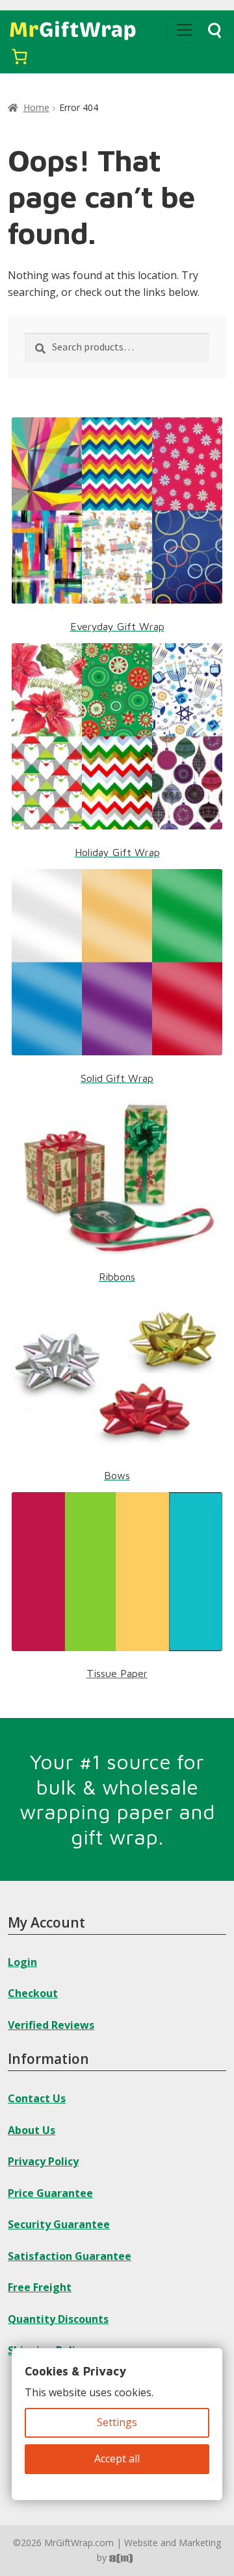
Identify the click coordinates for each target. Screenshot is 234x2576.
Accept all (117, 2459)
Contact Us (37, 2098)
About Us (32, 2130)
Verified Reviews (51, 2025)
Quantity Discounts (58, 2319)
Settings (117, 2422)
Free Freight (40, 2287)
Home (36, 107)
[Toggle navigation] (185, 30)
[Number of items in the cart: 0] (19, 56)
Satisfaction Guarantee (70, 2256)
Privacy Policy (43, 2161)
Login (22, 1962)
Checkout (33, 1993)
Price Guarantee (50, 2193)
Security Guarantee (59, 2224)
